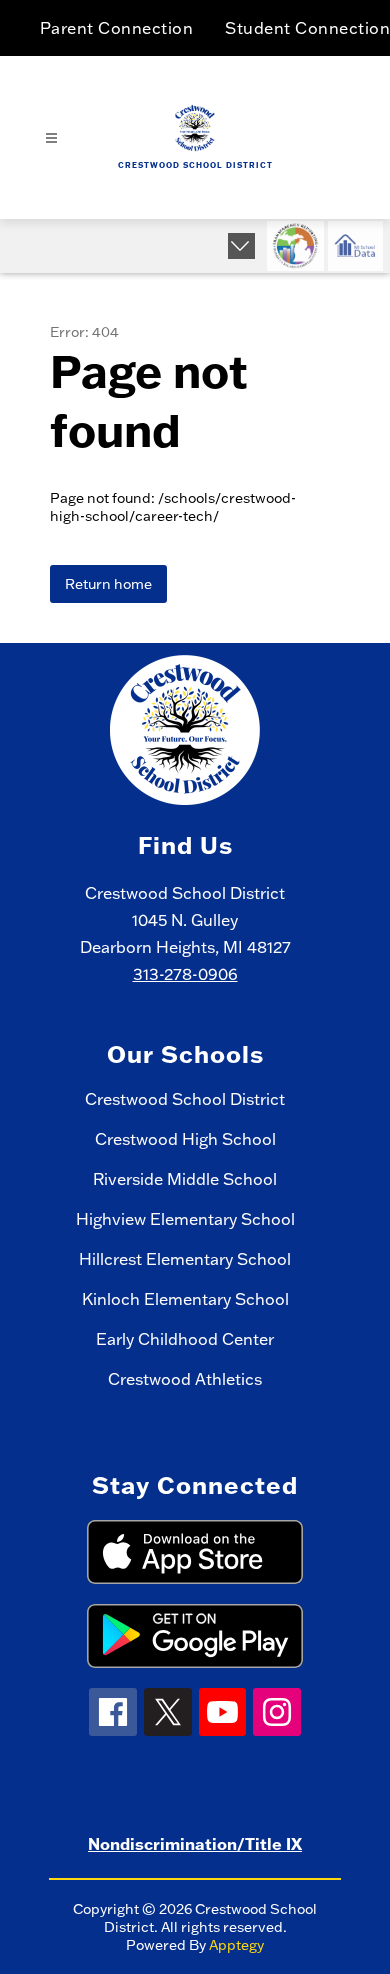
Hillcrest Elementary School (185, 1259)
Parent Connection (117, 28)
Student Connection (307, 28)
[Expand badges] (241, 246)
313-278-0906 (185, 974)
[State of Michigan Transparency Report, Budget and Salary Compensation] (295, 246)
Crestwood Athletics (185, 1379)
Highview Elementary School (185, 1219)
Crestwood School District (185, 1099)
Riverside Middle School (185, 1179)
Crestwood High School (185, 1139)
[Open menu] (51, 138)
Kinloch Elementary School (185, 1299)
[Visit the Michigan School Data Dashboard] (355, 246)
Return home (108, 584)
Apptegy (236, 1945)
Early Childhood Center (185, 1339)
